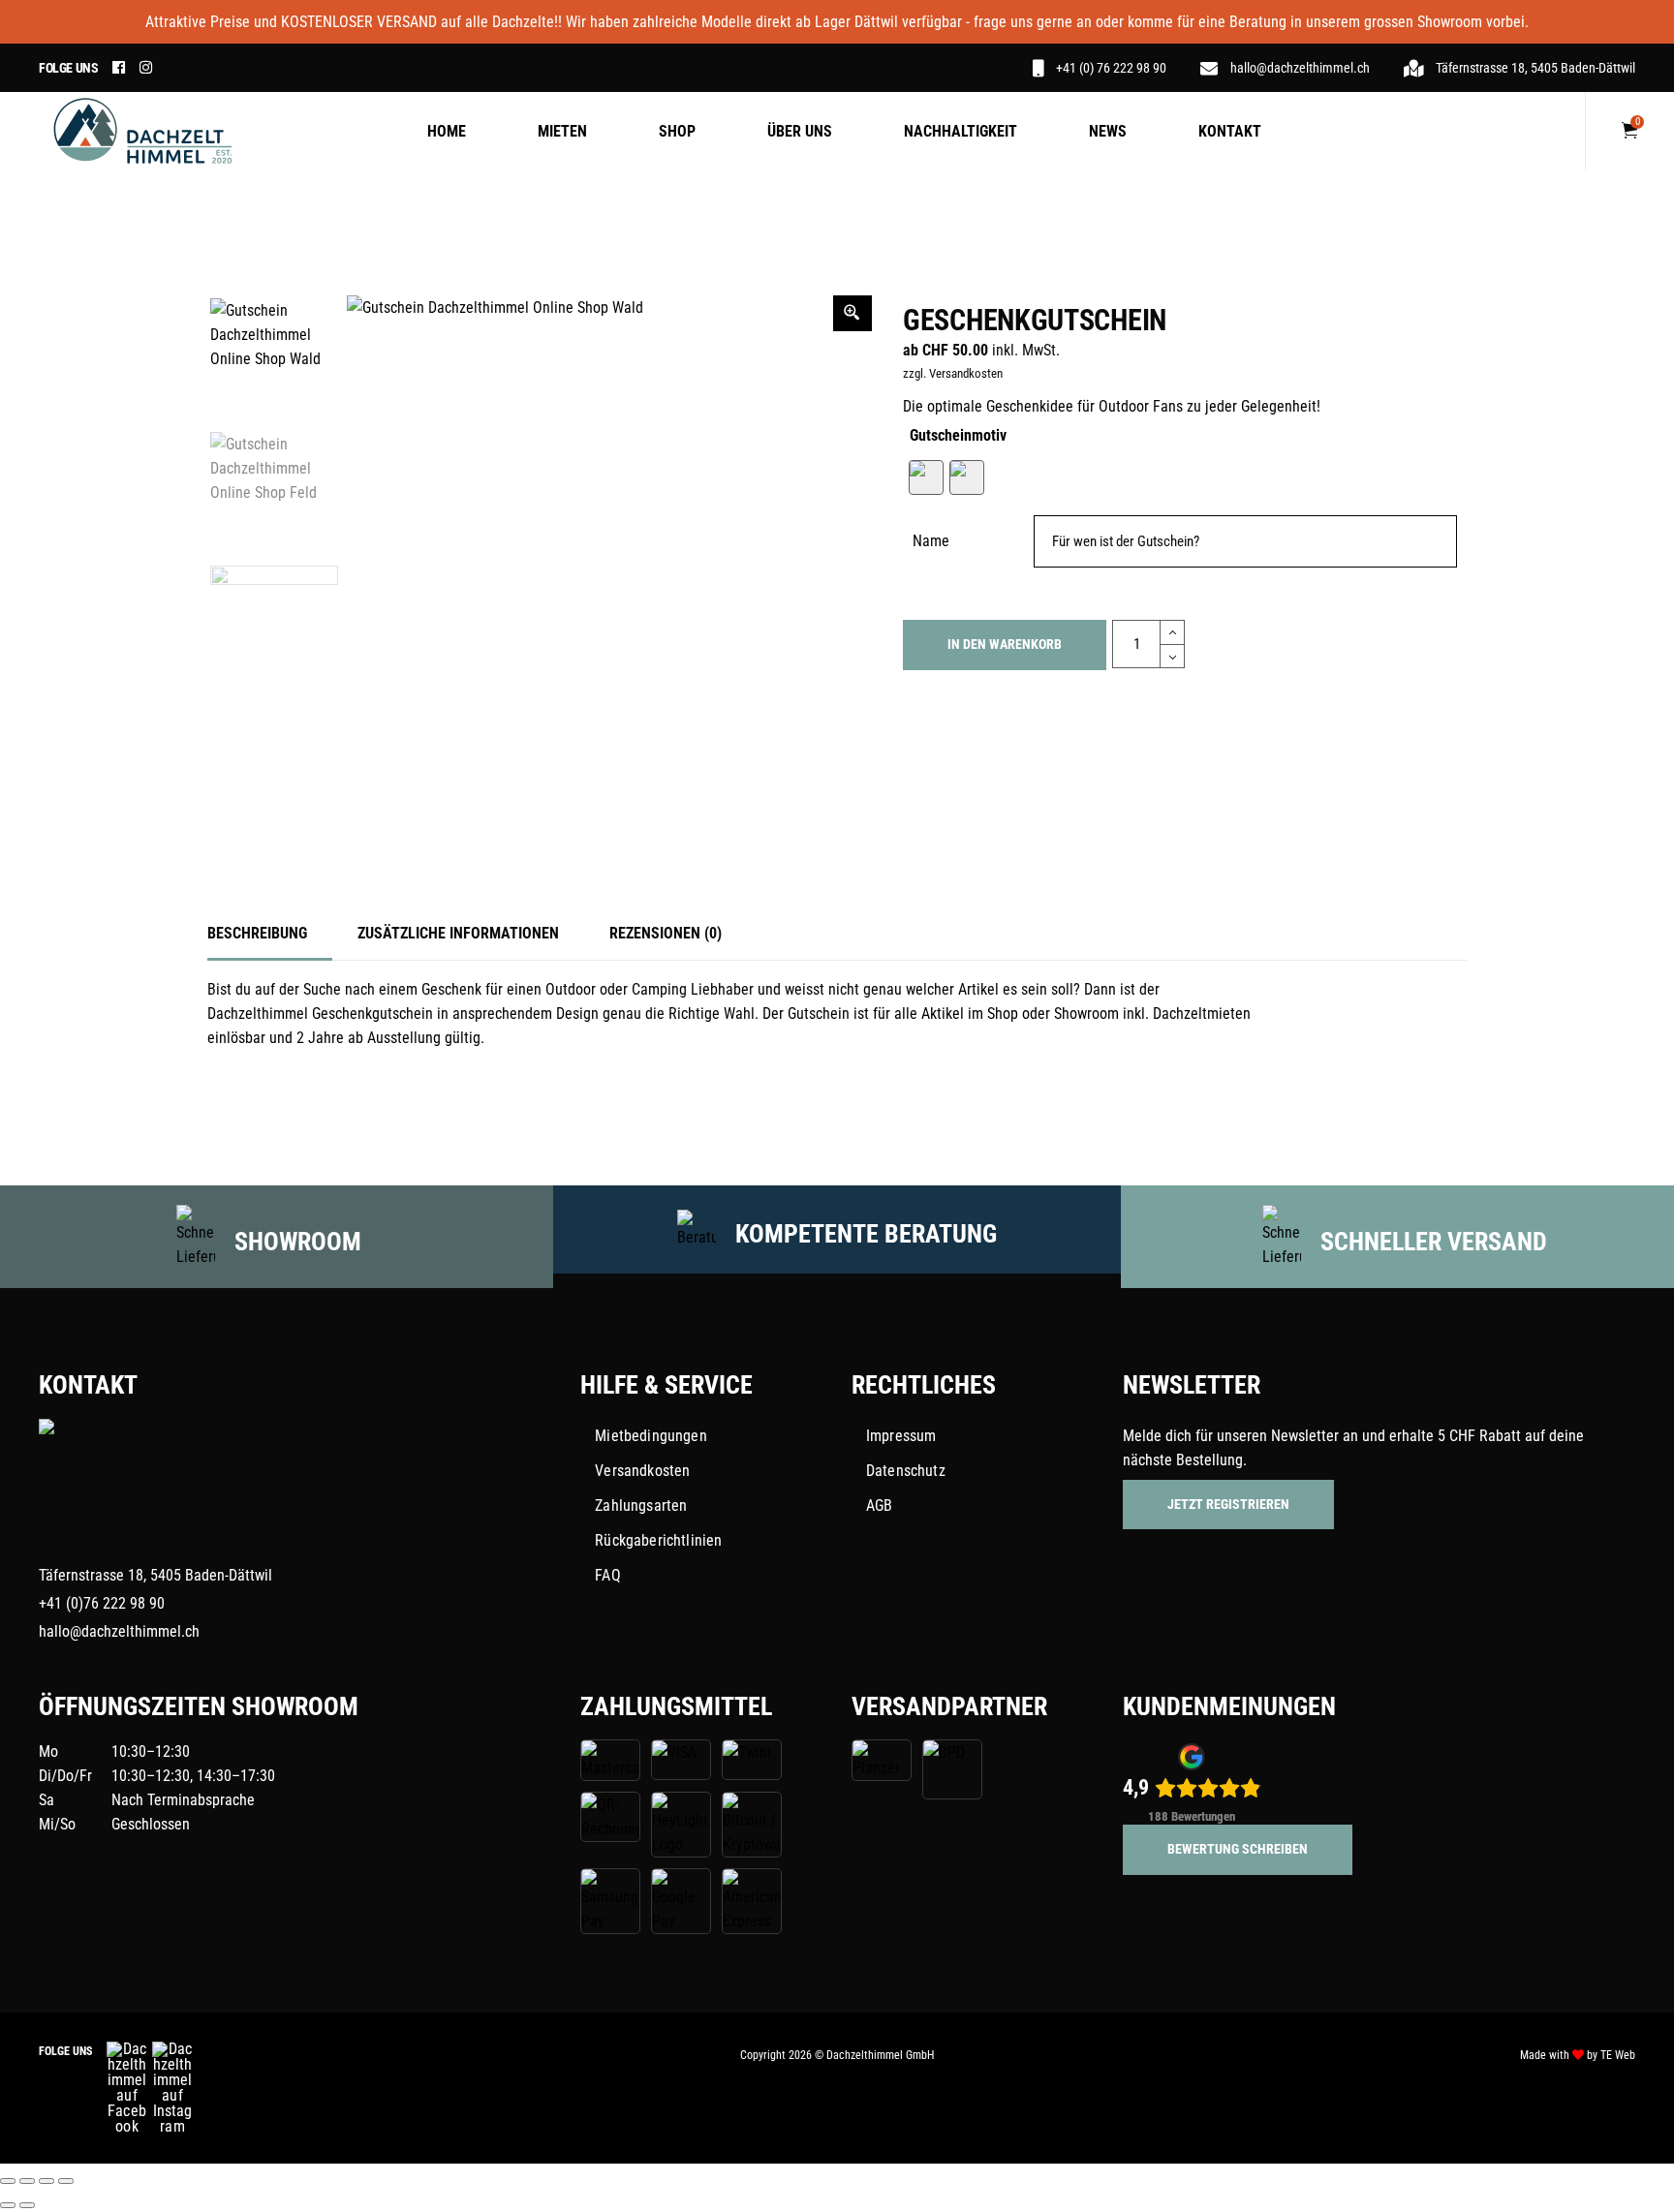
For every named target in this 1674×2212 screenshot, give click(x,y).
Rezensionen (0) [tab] (666, 933)
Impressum (901, 1436)
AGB (879, 1505)
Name (931, 541)
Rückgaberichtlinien (658, 1540)
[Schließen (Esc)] (66, 2181)
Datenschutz (906, 1471)
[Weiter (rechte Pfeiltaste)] (27, 2205)
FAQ (607, 1575)
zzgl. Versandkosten (953, 374)
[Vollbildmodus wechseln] (27, 2181)
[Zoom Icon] (852, 313)
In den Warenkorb (1005, 644)
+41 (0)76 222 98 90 (102, 1603)
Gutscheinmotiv (958, 435)
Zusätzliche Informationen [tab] (458, 933)
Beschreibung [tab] (257, 933)
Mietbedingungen (651, 1436)
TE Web (1618, 2055)
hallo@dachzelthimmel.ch (119, 1631)
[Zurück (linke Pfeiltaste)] (8, 2205)
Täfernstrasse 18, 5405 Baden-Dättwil (155, 1575)
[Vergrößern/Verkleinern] (8, 2181)
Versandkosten (642, 1471)
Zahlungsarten (641, 1505)
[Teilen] (46, 2181)
